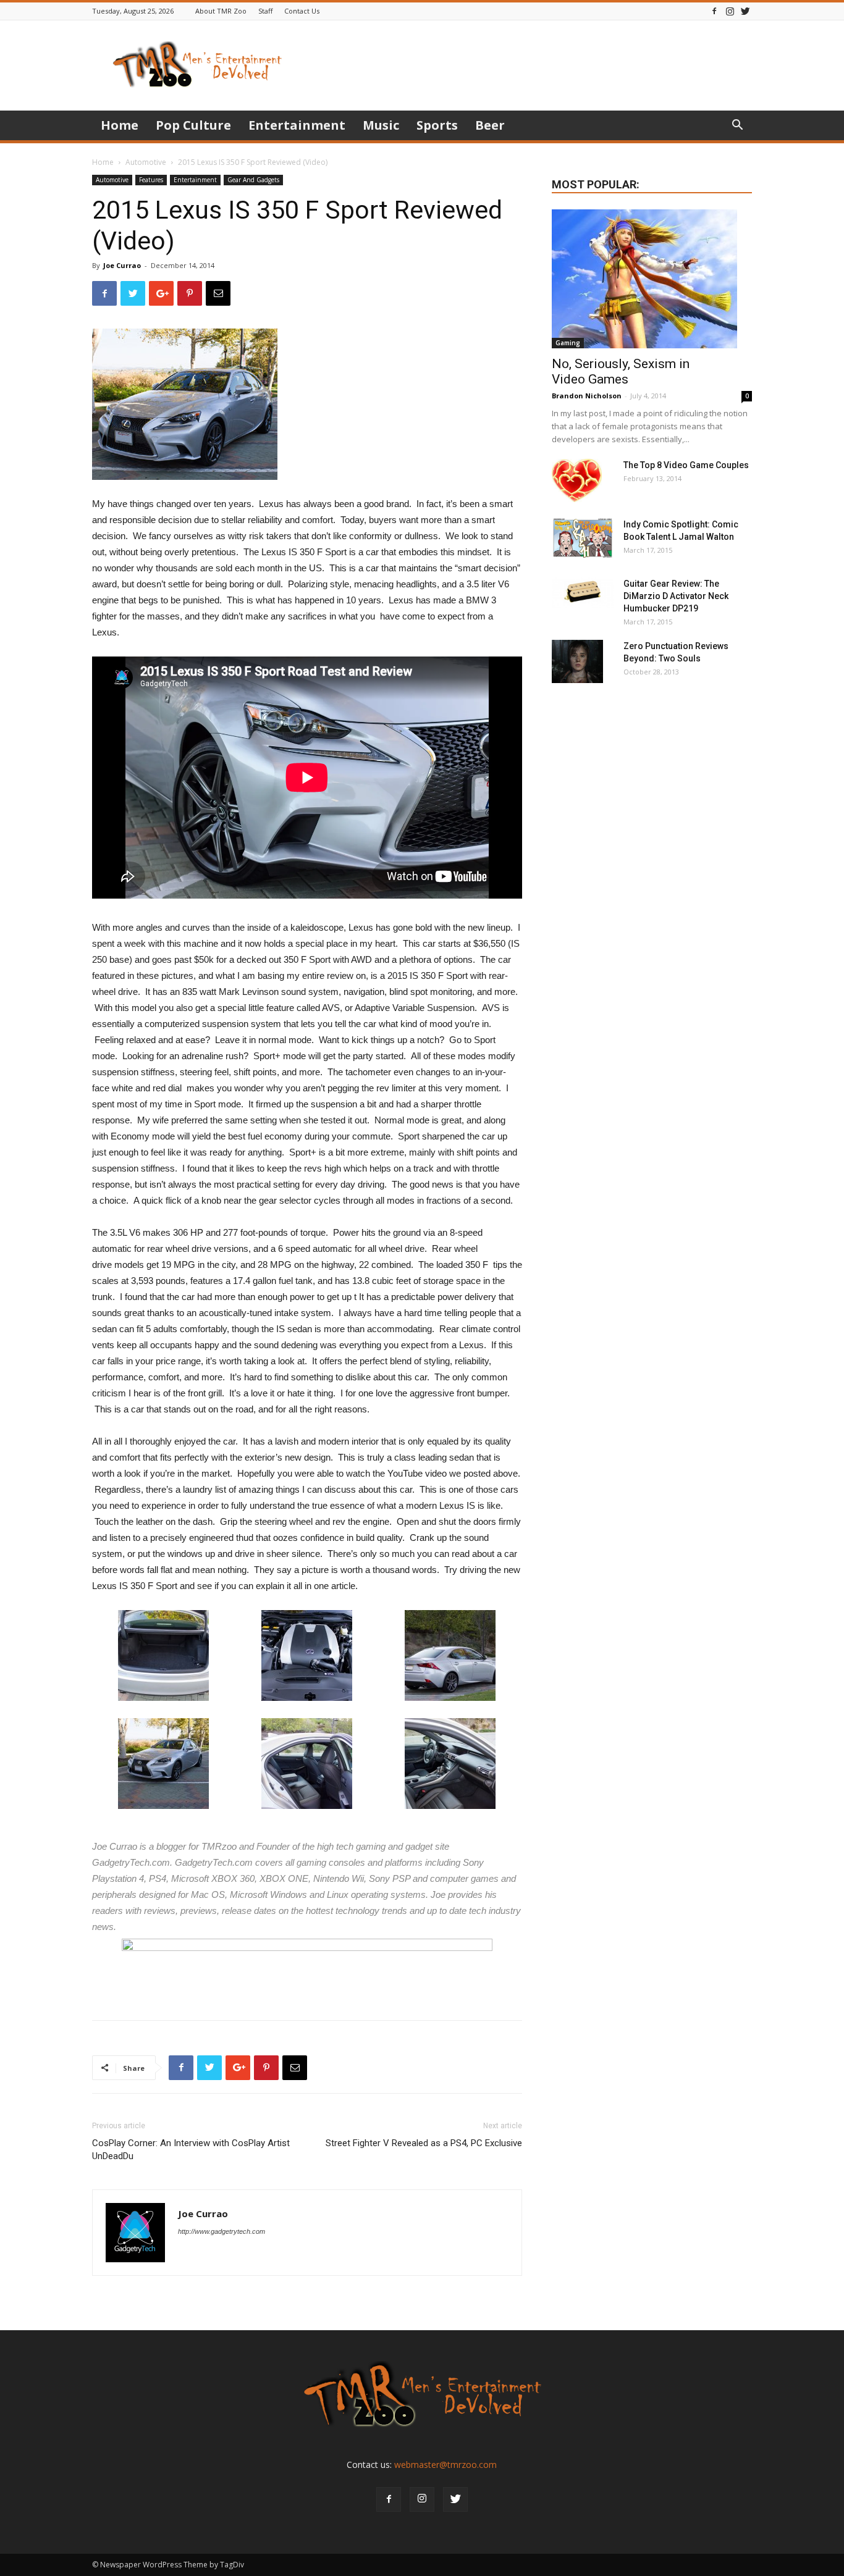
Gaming (568, 343)
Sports (437, 125)
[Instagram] (730, 11)
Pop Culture (193, 125)
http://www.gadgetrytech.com (222, 2231)
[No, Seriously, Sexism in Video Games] (652, 279)
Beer (490, 125)
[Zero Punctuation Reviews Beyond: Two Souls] (577, 661)
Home (120, 125)
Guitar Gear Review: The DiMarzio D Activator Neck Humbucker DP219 (676, 596)
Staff (265, 11)
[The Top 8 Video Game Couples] (577, 480)
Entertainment (297, 125)
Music (381, 125)
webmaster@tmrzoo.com (445, 2465)
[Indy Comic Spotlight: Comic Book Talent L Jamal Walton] (583, 538)
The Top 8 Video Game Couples (686, 465)
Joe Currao (122, 265)
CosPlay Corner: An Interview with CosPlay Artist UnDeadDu (191, 2150)
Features (151, 180)
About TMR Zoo (221, 11)
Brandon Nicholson (587, 396)
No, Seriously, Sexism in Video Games (621, 371)
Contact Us (302, 11)
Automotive (146, 162)
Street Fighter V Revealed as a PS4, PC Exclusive (424, 2143)
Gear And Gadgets (253, 180)
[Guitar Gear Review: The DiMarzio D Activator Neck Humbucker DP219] (583, 593)
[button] (737, 126)
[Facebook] (714, 11)
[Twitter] (745, 11)
